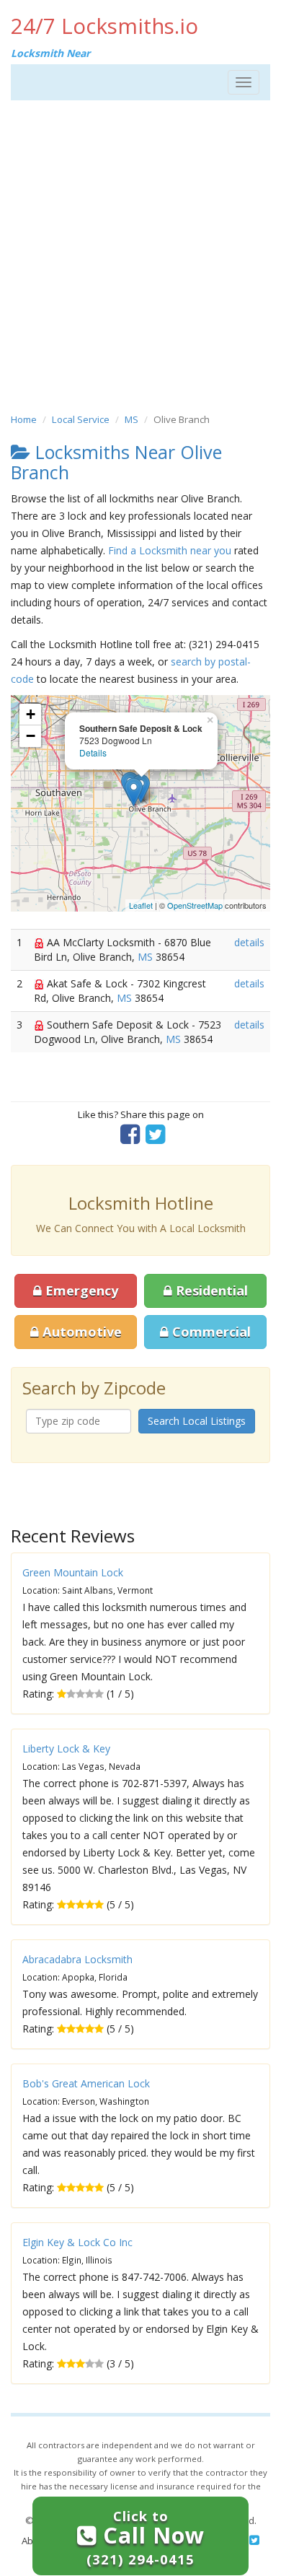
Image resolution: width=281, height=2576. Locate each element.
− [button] (31, 736)
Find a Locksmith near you (170, 550)
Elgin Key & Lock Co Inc (77, 2242)
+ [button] (31, 714)
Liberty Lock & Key (66, 1748)
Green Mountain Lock (73, 1572)
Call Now (146, 2537)
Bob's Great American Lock (86, 2083)
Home (24, 419)
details (249, 942)
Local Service (81, 419)
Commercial (210, 1332)
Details (93, 752)
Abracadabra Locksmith (77, 1959)
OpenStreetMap (195, 905)
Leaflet (141, 905)
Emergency (80, 1291)
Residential (210, 1291)
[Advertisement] (140, 256)
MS (131, 419)
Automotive (80, 1332)
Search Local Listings (197, 1421)
